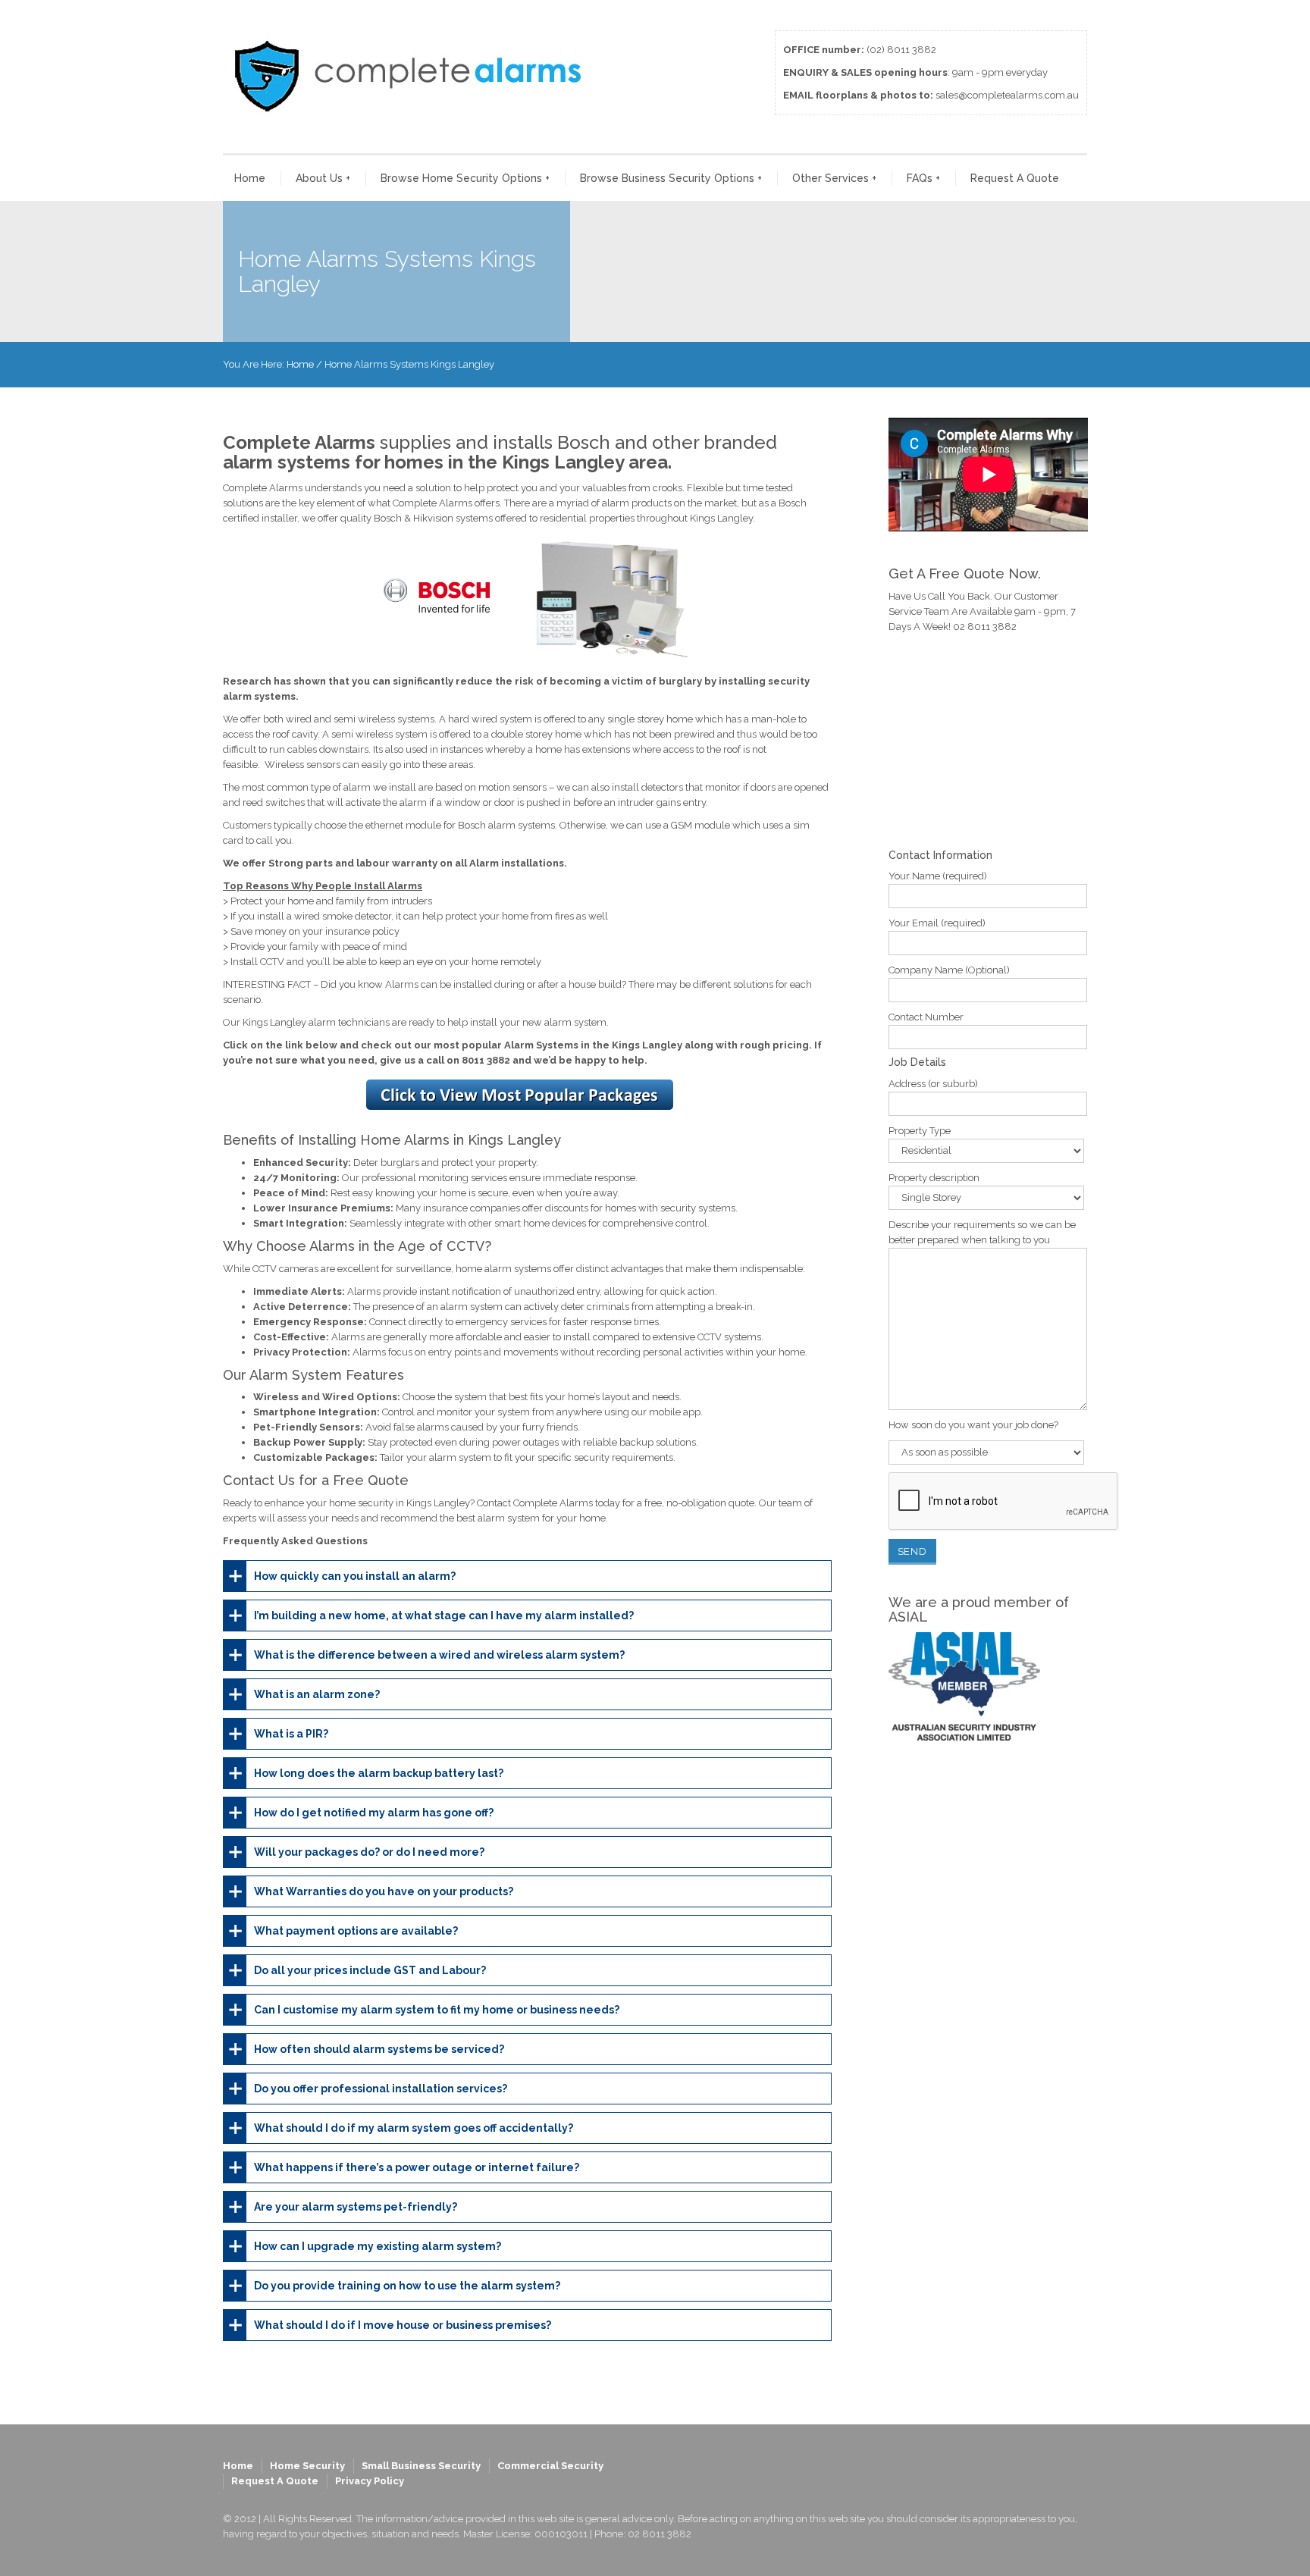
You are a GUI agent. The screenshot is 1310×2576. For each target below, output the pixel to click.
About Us (323, 178)
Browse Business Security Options (671, 178)
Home (250, 178)
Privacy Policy (370, 2481)
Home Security (307, 2466)
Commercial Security (550, 2466)
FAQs (923, 178)
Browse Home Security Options (465, 178)
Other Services (834, 178)
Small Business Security (421, 2466)
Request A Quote (1015, 178)
